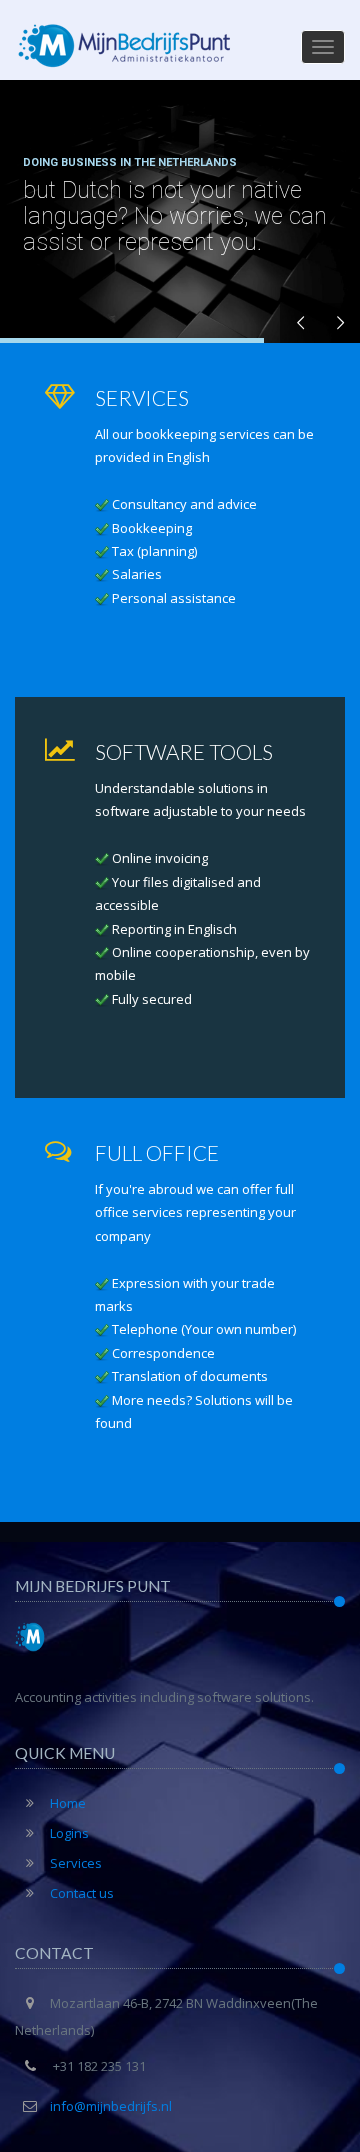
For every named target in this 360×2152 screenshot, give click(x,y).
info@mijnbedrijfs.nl (111, 2106)
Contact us (82, 1893)
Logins (69, 1833)
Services (76, 1863)
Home (68, 1803)
